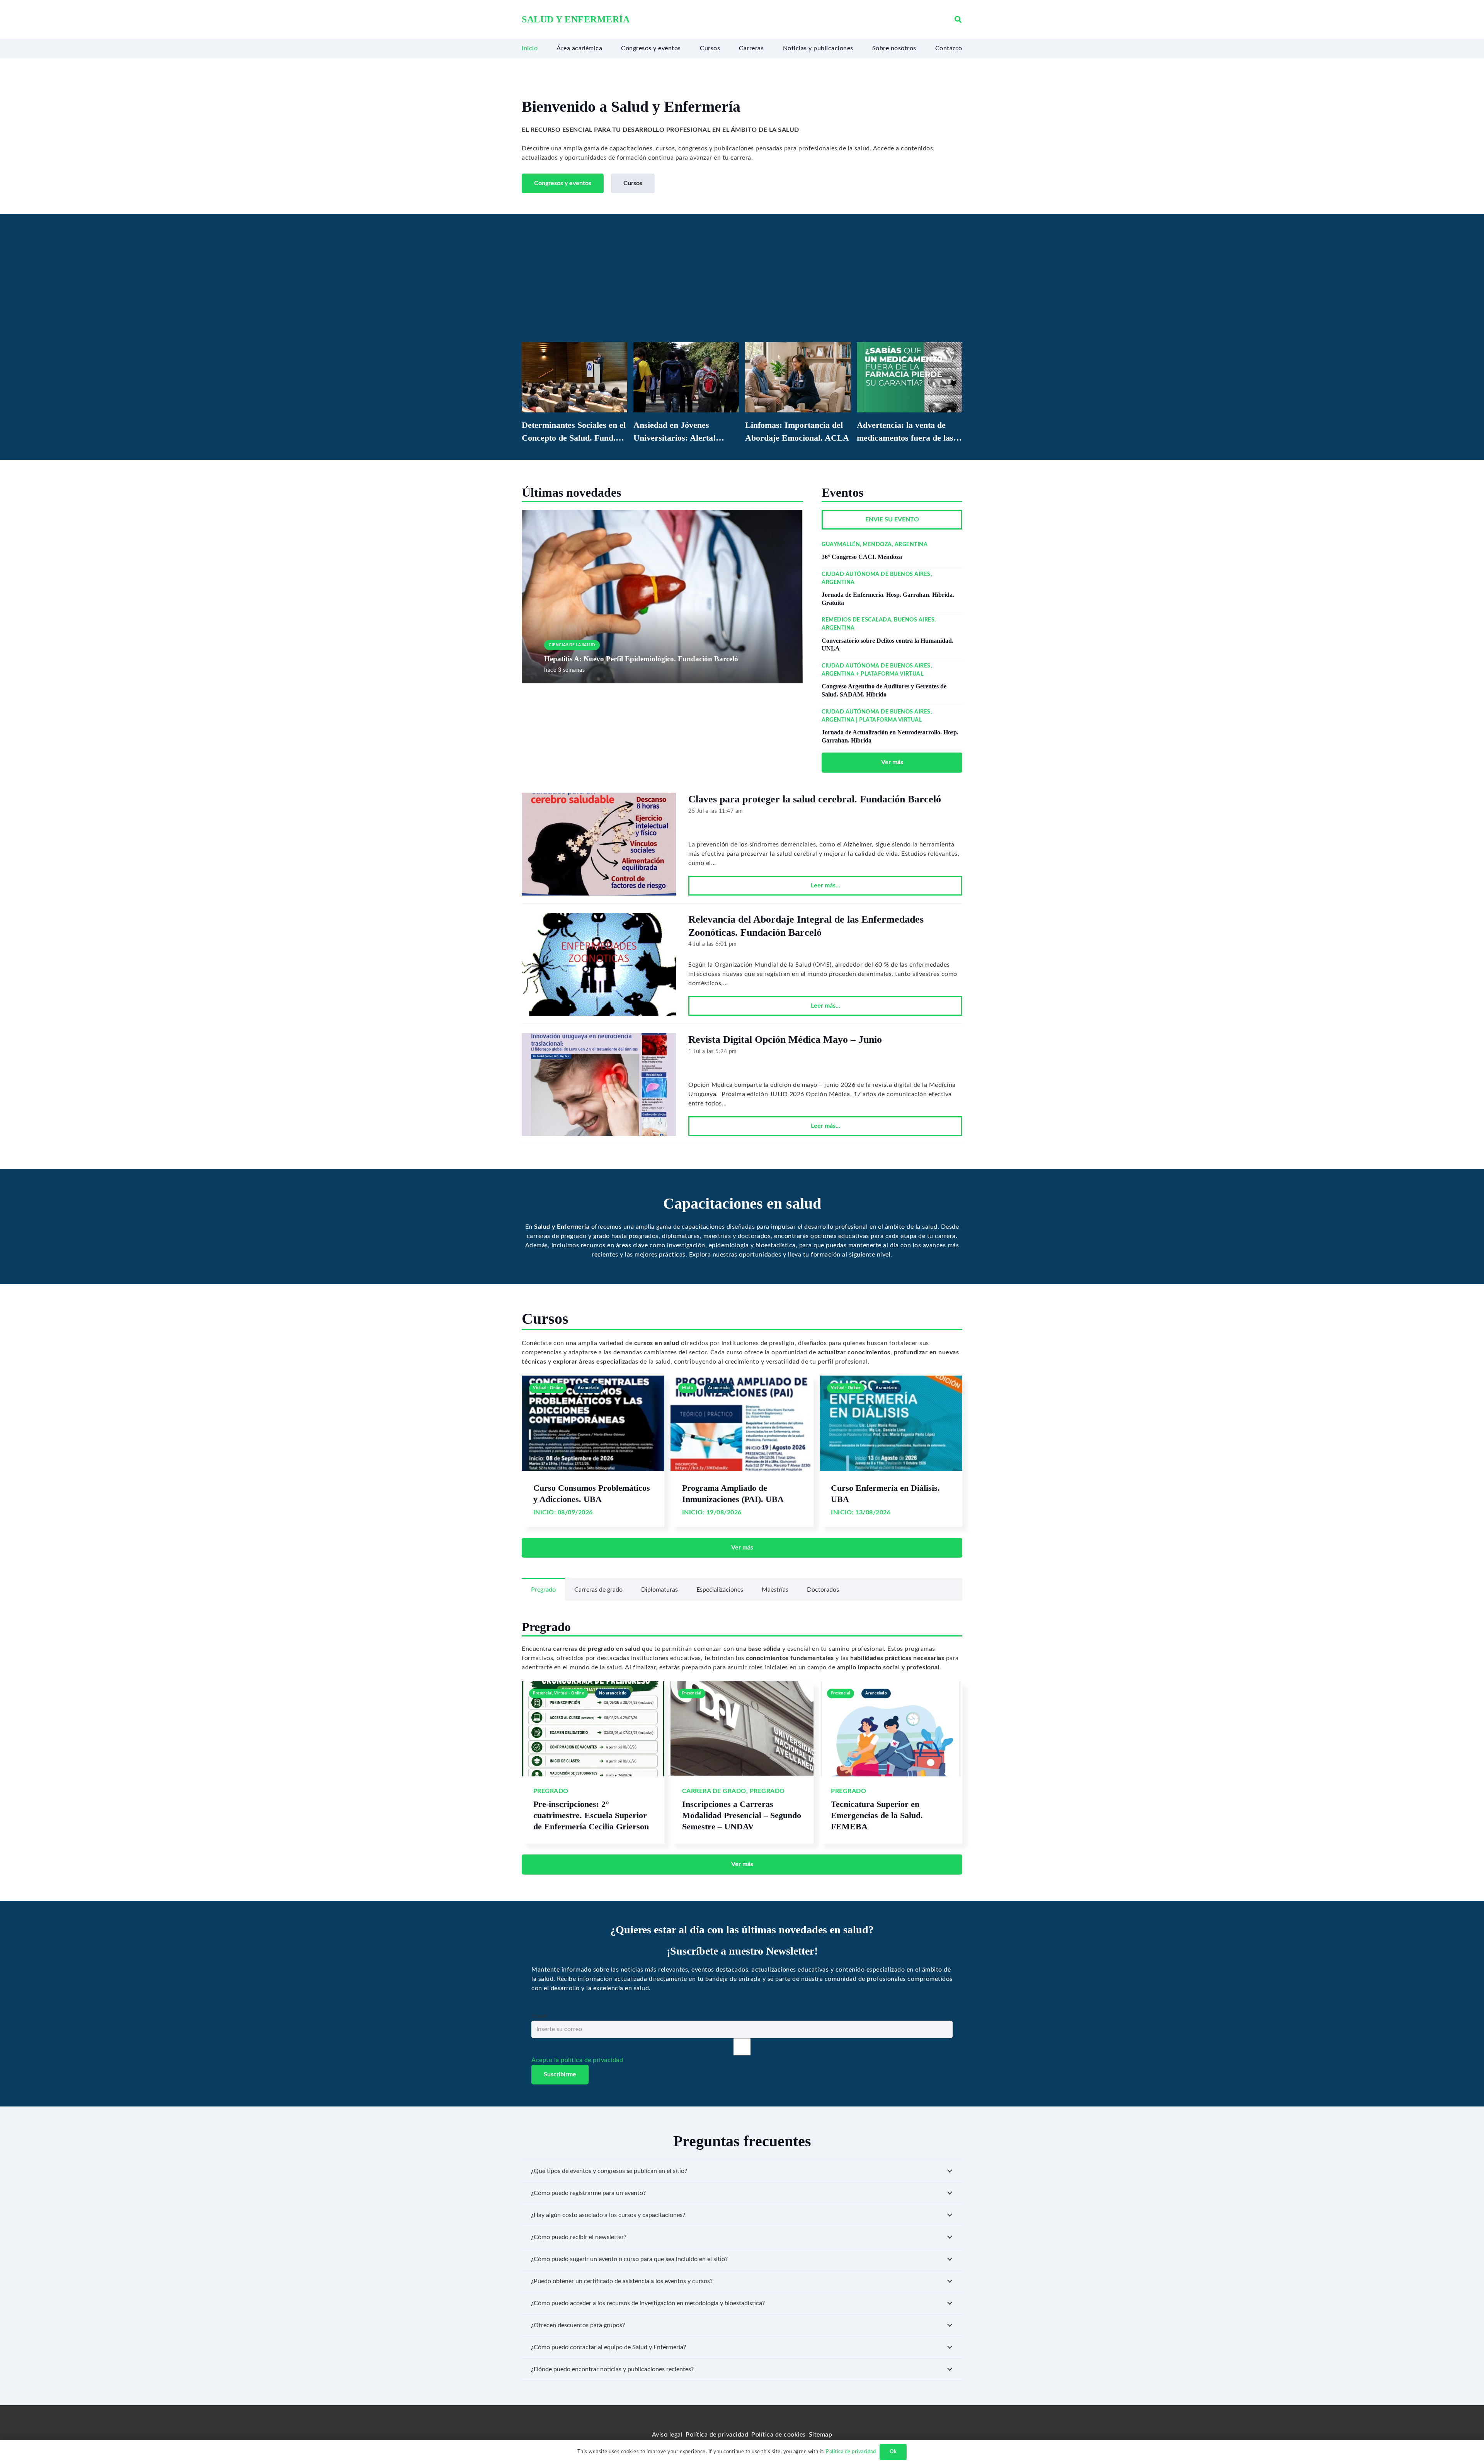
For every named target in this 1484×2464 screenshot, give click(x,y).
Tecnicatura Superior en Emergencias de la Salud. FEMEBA (877, 1815)
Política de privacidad (717, 2435)
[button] (958, 20)
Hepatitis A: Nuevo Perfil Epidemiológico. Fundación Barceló (641, 659)
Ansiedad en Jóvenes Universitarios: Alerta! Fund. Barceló (675, 438)
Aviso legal (667, 2435)
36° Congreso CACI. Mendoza (862, 557)
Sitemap (821, 2435)
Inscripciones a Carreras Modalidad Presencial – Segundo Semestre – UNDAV (742, 1815)
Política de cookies (779, 2435)
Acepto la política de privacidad (577, 2060)
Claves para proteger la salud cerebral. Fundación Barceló (815, 799)
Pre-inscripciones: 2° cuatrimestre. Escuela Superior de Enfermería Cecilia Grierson (591, 1815)
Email (539, 2016)
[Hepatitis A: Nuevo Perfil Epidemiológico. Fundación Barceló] (662, 514)
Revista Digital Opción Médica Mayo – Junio (785, 1040)
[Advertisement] (742, 284)
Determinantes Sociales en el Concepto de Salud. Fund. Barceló (574, 438)
